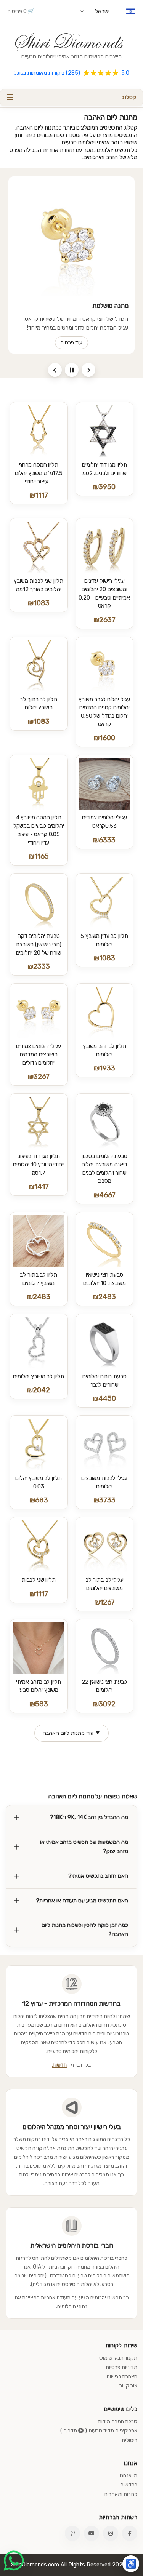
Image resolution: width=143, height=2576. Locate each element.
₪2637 (104, 620)
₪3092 (104, 1704)
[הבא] (88, 370)
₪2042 (39, 1390)
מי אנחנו (129, 2476)
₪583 (39, 1704)
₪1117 (39, 495)
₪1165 (39, 856)
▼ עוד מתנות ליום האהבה (72, 1733)
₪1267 (104, 1602)
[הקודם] (55, 370)
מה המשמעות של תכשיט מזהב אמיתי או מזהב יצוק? (84, 1846)
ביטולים (130, 2440)
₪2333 (39, 966)
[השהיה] (72, 370)
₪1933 (104, 1068)
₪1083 (39, 603)
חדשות (59, 2065)
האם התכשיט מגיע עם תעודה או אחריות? (82, 1901)
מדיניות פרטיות (121, 2367)
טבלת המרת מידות (118, 2422)
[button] (71, 98)
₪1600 (104, 738)
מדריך (71, 2431)
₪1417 (39, 1187)
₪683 (39, 1500)
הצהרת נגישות (122, 2377)
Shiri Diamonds (67, 42)
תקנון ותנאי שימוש (118, 2358)
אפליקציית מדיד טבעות (113, 2431)
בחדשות (129, 2485)
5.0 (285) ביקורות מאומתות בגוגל (71, 73)
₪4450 (104, 1398)
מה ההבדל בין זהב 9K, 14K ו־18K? (89, 1817)
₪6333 (104, 840)
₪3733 (104, 1500)
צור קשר (128, 2386)
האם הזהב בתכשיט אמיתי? (98, 1876)
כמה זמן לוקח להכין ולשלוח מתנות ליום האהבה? (85, 1930)
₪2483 (104, 1297)
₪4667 (104, 1195)
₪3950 (104, 487)
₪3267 (39, 1077)
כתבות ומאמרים (121, 2494)
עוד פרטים (71, 343)
